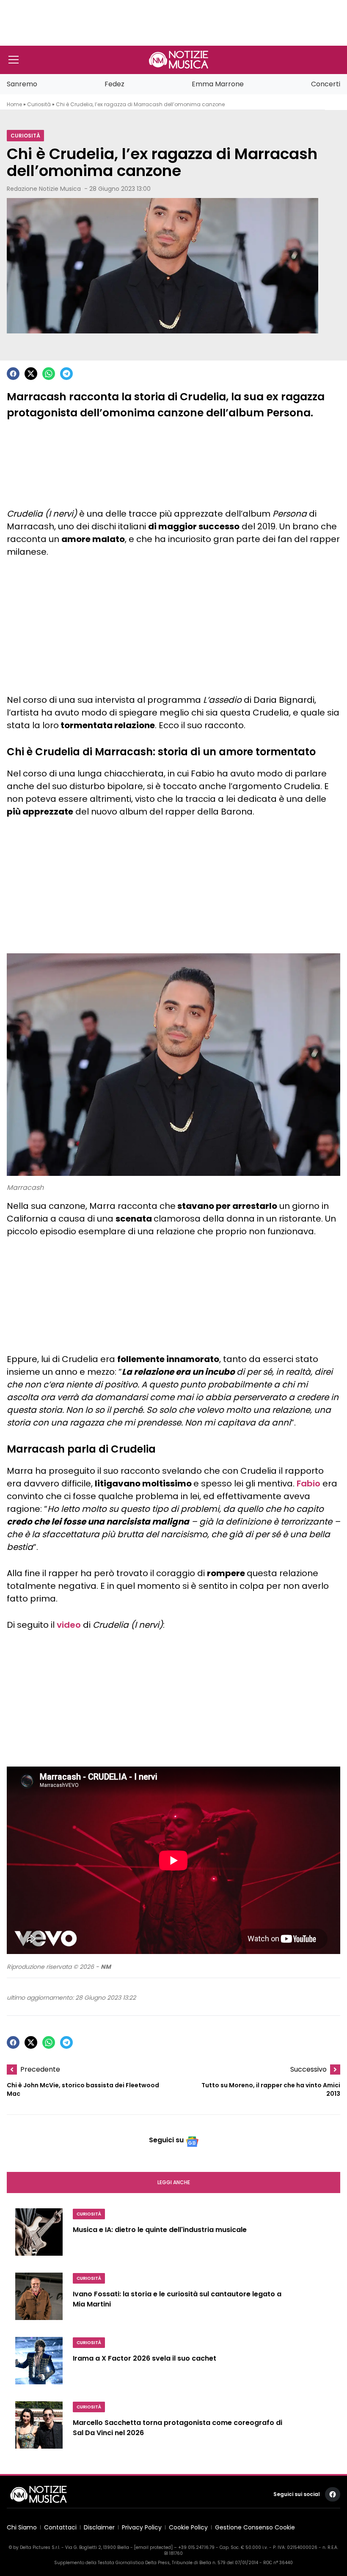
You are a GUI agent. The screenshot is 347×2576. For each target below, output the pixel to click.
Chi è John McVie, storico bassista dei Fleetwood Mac (83, 2090)
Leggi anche (174, 2182)
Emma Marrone (218, 84)
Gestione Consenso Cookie (255, 2527)
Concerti (326, 84)
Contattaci (60, 2527)
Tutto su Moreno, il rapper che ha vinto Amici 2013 (271, 2090)
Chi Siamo (22, 2527)
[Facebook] (13, 374)
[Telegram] (66, 374)
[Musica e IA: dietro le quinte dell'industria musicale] (39, 2235)
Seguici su (166, 2140)
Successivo (308, 2069)
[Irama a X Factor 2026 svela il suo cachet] (39, 2364)
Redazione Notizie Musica (44, 189)
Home (14, 104)
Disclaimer (99, 2527)
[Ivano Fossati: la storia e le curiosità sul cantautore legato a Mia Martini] (39, 2300)
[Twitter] (31, 374)
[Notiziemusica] (179, 60)
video (69, 1625)
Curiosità (39, 104)
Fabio (308, 1483)
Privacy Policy (142, 2527)
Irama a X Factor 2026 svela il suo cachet (145, 2359)
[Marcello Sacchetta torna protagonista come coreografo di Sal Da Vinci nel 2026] (39, 2428)
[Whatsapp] (49, 374)
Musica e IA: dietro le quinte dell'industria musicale (160, 2230)
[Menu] (14, 60)
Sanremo (22, 84)
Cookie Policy (188, 2527)
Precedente (40, 2069)
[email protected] (153, 2547)
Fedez (114, 84)
